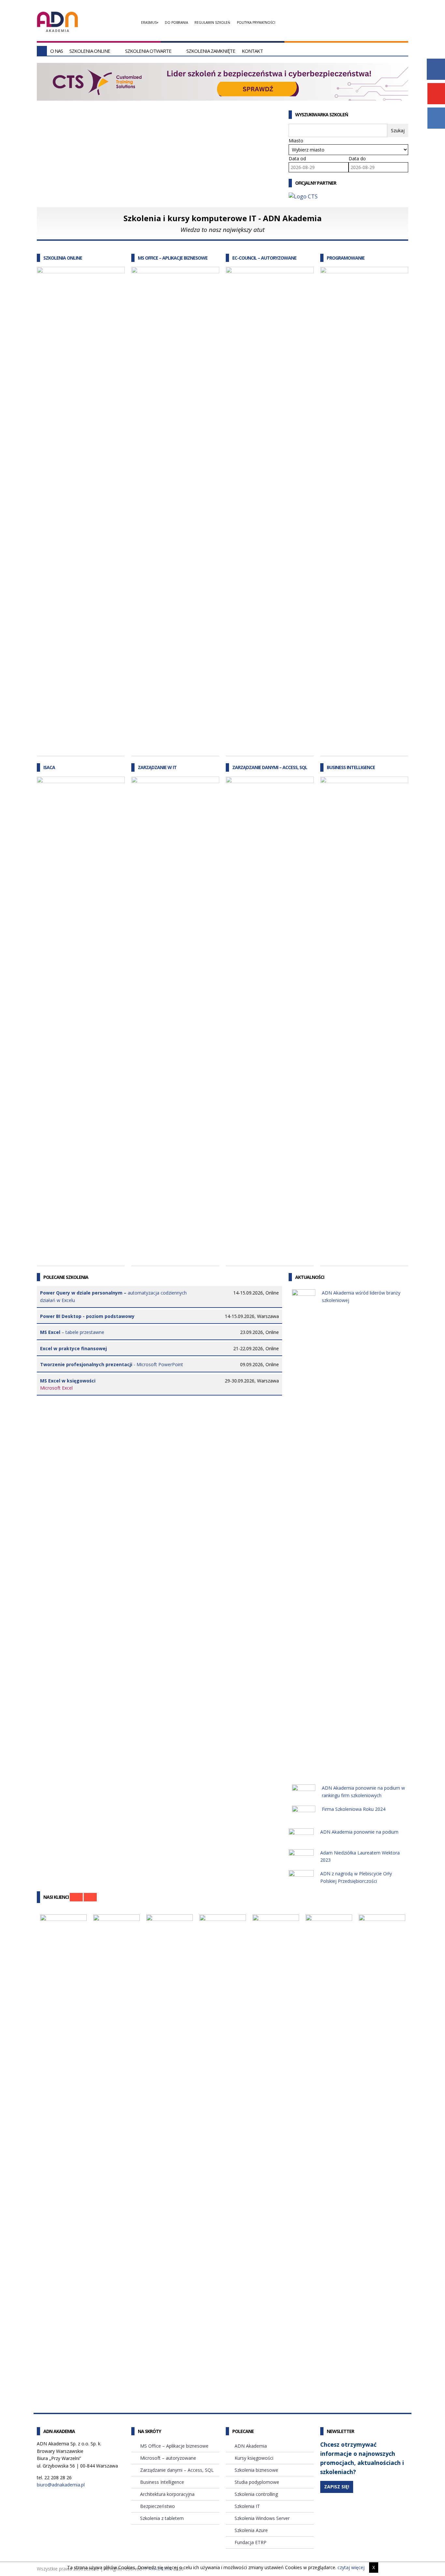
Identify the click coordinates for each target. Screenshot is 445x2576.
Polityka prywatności (256, 22)
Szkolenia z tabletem (162, 2518)
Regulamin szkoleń (212, 22)
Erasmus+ (150, 22)
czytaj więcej (351, 2567)
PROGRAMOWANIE (346, 258)
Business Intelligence (351, 767)
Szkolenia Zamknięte (211, 51)
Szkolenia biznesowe (256, 2470)
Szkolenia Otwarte (148, 51)
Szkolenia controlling (256, 2494)
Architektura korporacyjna (167, 2494)
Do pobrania (176, 22)
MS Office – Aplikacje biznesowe (173, 258)
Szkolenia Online (90, 51)
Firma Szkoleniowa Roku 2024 (354, 1809)
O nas (57, 51)
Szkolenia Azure (251, 2530)
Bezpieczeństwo (158, 2506)
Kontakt (252, 51)
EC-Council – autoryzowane (264, 258)
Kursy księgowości (254, 2458)
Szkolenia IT (247, 2506)
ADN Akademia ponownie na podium (359, 1832)
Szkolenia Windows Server (262, 2518)
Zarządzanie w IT (157, 767)
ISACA (49, 767)
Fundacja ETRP (251, 2542)
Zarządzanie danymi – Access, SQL (270, 767)
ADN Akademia (251, 2446)
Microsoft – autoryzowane (168, 2458)
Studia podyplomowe (257, 2482)
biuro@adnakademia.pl (61, 2485)
